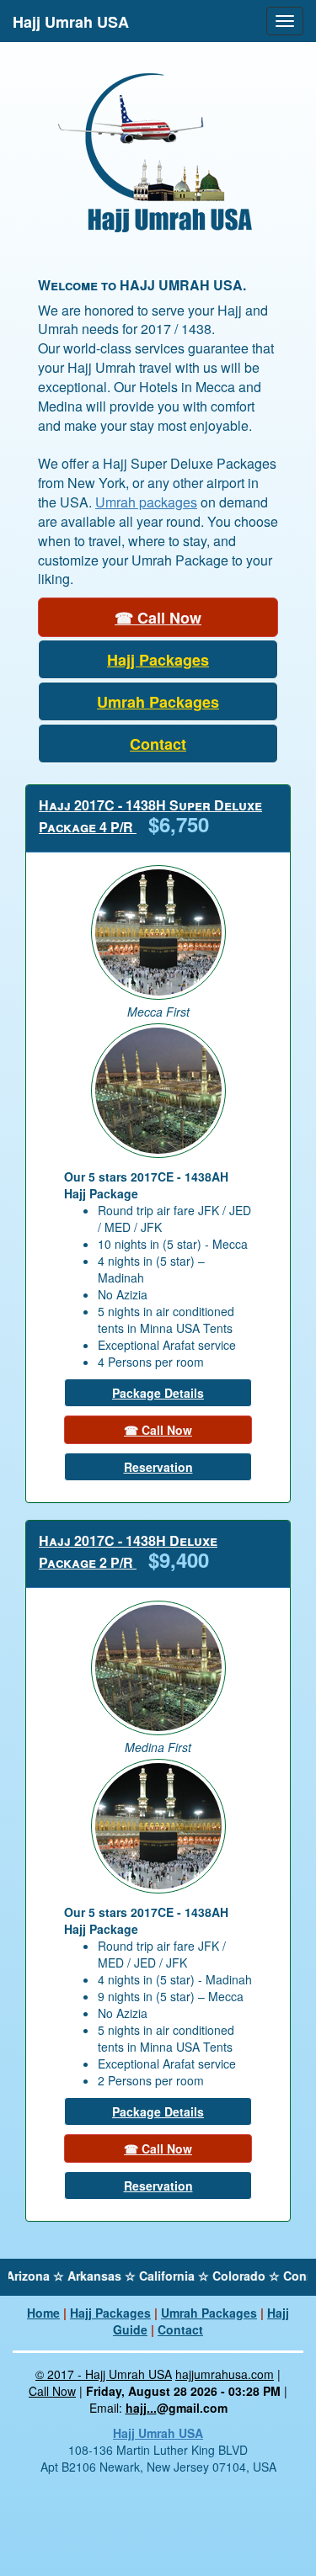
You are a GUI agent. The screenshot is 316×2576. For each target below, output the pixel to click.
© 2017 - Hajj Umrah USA (104, 2374)
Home (43, 2313)
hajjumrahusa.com (225, 2374)
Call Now (52, 2391)
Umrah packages (146, 502)
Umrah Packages (209, 2313)
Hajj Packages (110, 2313)
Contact (180, 2329)
